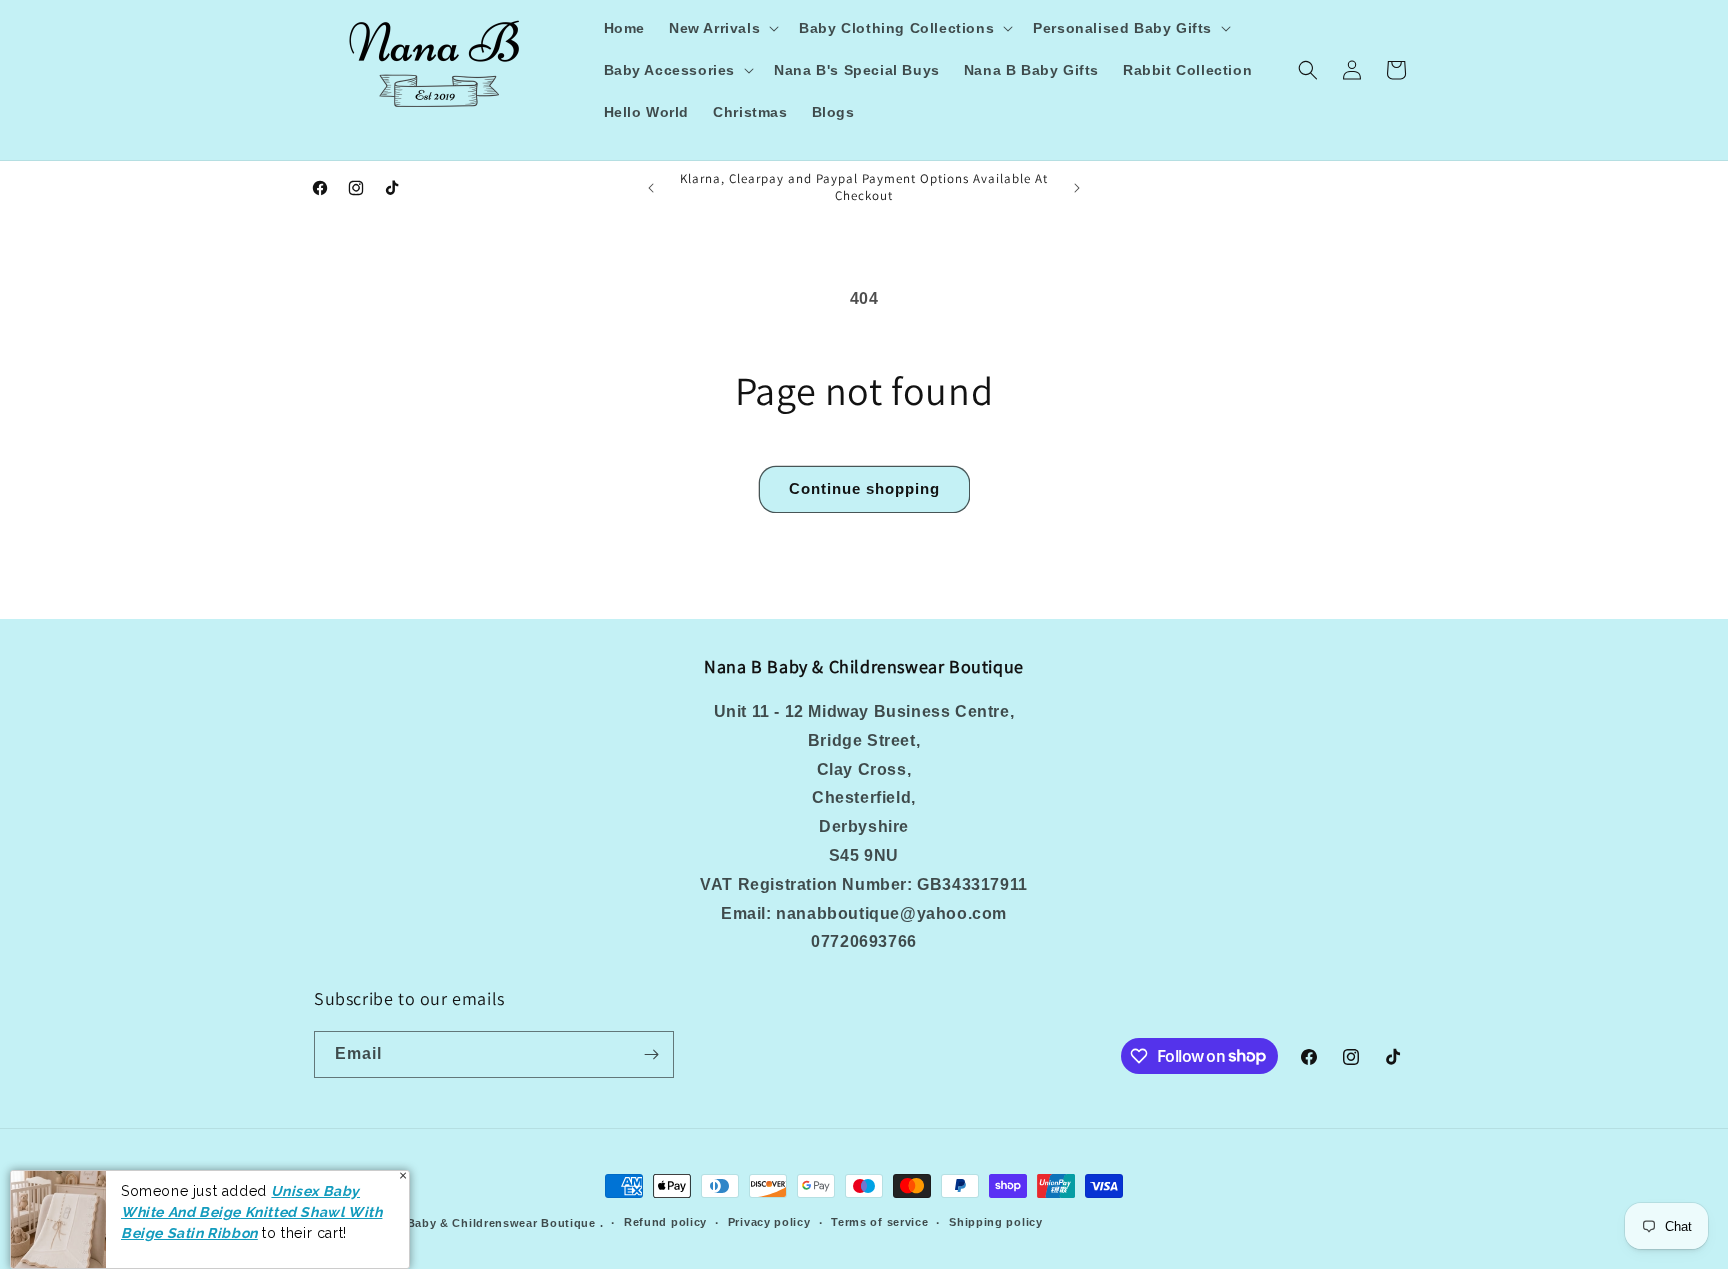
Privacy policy (769, 1222)
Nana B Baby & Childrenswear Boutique (478, 1223)
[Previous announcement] (651, 188)
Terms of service (879, 1222)
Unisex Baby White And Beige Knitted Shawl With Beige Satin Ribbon (251, 1211)
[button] (722, 28)
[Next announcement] (1077, 188)
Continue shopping (864, 488)
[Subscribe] (651, 1054)
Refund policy (665, 1222)
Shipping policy (996, 1222)
